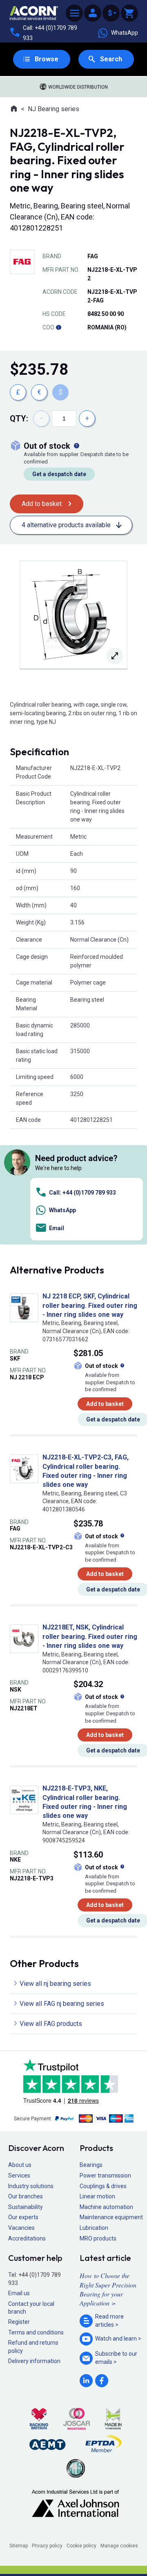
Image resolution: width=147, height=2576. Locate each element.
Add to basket (42, 504)
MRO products (98, 2238)
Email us (19, 2293)
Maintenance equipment (111, 2217)
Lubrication (94, 2228)
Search (111, 59)
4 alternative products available (66, 525)
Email (57, 1228)
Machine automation (106, 2207)
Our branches (26, 2196)
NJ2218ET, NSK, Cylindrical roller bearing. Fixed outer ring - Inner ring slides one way (90, 1636)
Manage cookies (119, 2546)
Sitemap (19, 2546)
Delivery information (34, 2361)
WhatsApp (125, 33)
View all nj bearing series (55, 1984)
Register (19, 2322)
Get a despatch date (59, 474)
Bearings (91, 2165)
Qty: (19, 419)
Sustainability (26, 2207)
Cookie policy (81, 2546)
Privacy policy (47, 2546)
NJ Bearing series (53, 109)
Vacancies (21, 2228)
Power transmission (105, 2175)
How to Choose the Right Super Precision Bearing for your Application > (108, 2289)
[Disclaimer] (58, 327)
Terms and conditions (36, 2332)
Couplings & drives (103, 2186)
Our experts (23, 2217)
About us (20, 2165)
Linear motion (97, 2196)
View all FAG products (51, 2024)
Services (19, 2175)
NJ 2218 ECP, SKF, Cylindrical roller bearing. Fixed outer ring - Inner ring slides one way (90, 1305)
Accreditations (27, 2238)
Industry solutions (31, 2186)
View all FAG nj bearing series (62, 2004)
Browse (47, 59)
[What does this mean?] (76, 446)
